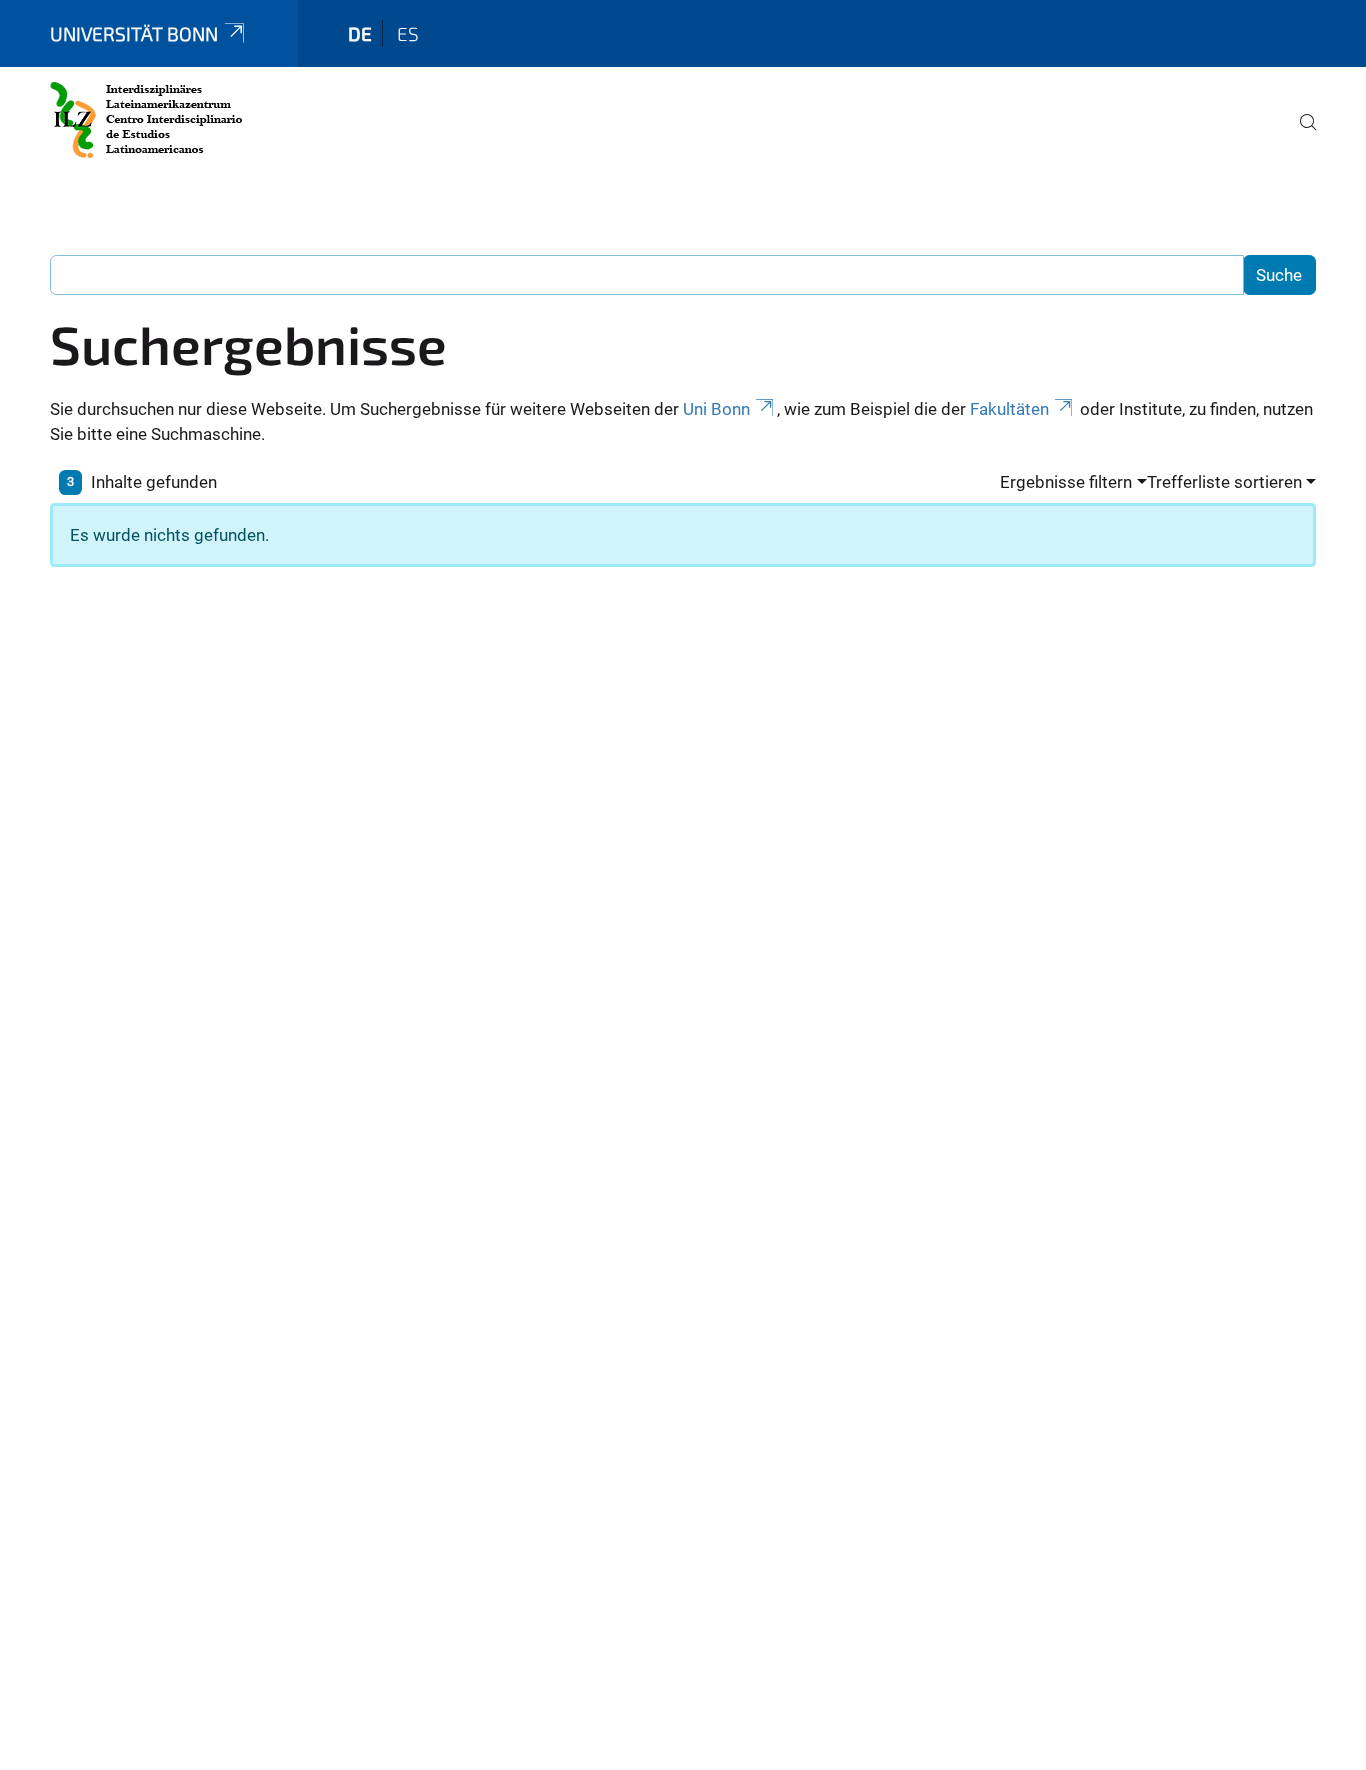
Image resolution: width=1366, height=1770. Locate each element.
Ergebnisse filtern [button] (1066, 482)
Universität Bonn (134, 33)
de (360, 33)
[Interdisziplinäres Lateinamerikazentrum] (147, 120)
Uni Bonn (716, 409)
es (408, 33)
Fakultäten (1009, 409)
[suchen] (1300, 136)
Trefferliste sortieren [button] (1224, 482)
